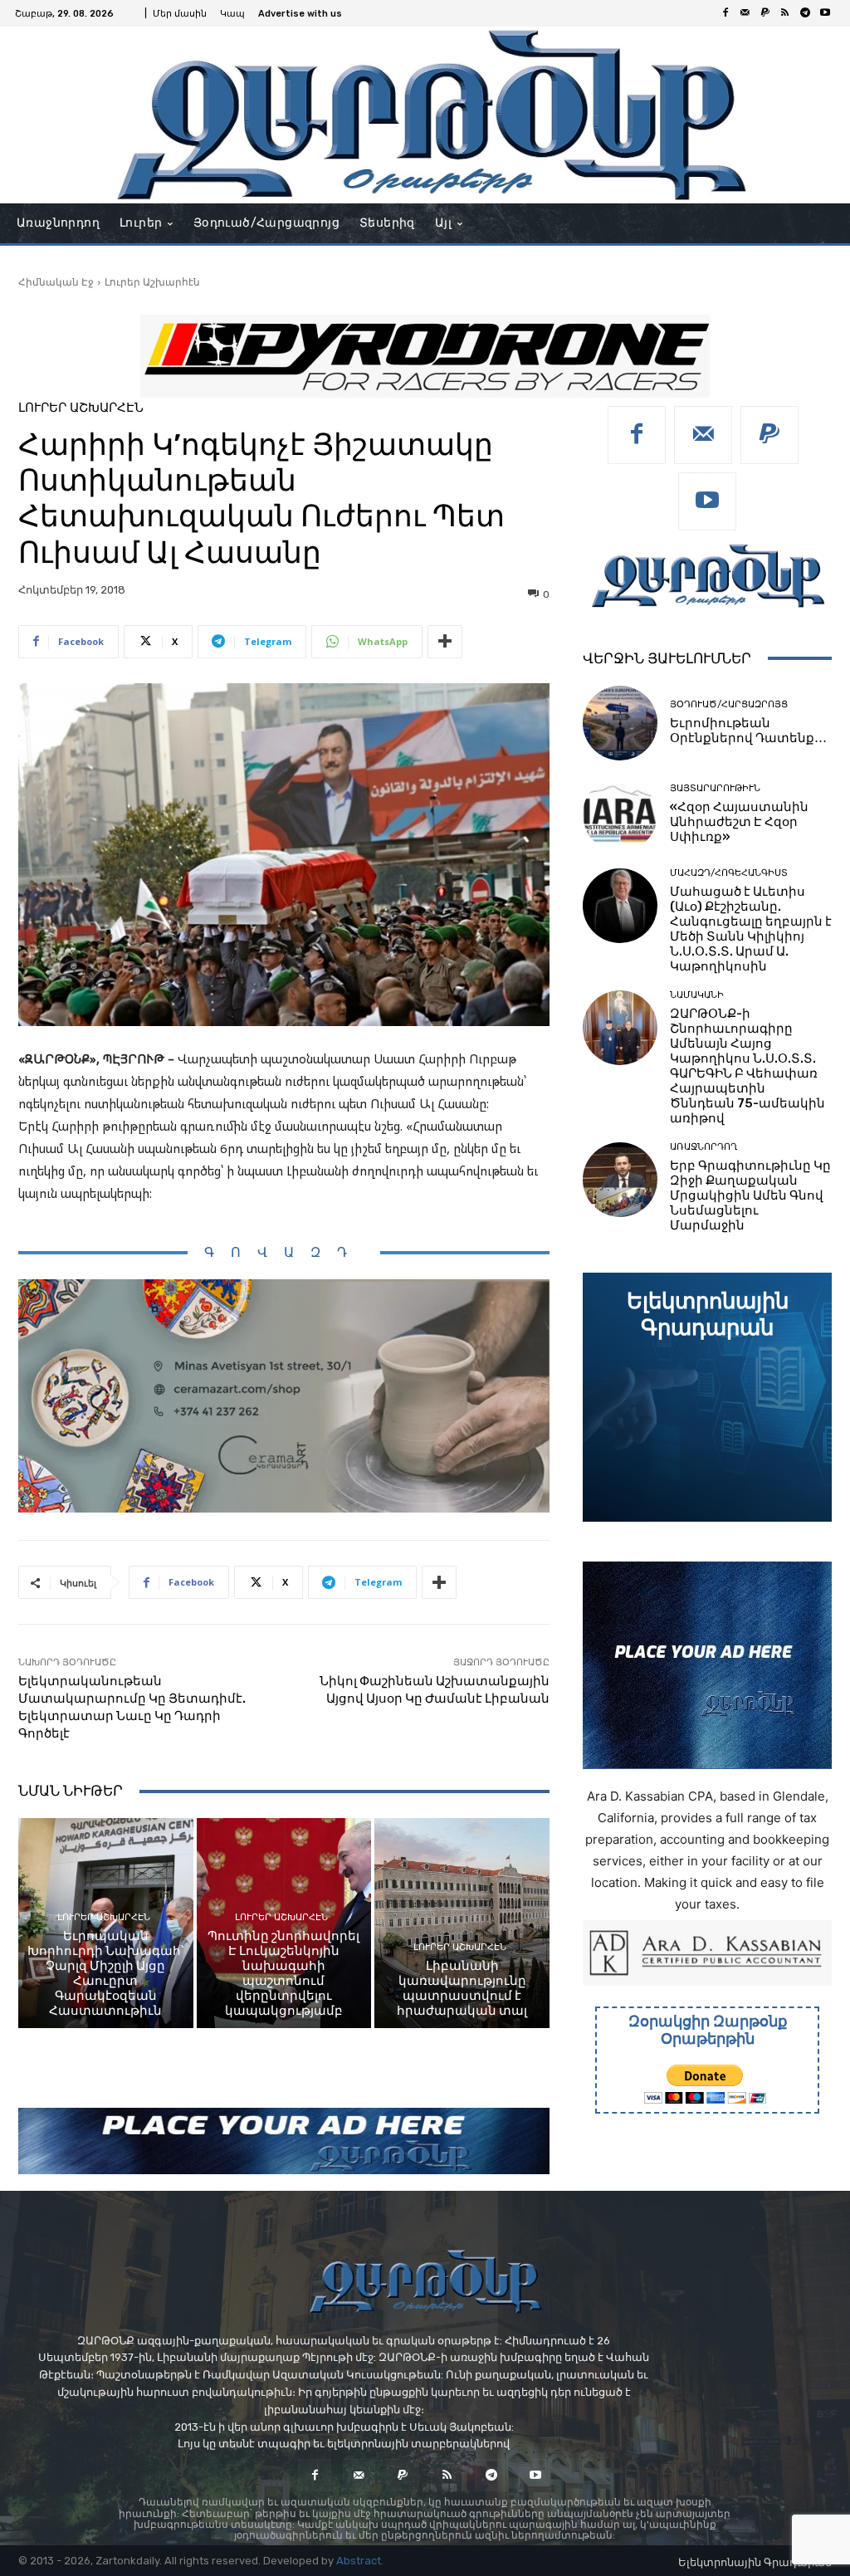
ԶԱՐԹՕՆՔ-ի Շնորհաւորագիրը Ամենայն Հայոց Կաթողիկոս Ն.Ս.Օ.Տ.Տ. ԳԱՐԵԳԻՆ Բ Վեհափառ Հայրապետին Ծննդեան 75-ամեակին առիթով (747, 1066)
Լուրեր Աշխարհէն (152, 282)
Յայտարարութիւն (715, 788)
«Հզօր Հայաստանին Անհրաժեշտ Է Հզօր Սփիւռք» (739, 822)
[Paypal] (765, 13)
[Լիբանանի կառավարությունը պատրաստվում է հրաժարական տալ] (462, 1923)
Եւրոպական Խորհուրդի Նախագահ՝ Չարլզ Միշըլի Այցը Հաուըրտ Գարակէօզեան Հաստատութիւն (106, 1973)
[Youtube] (825, 13)
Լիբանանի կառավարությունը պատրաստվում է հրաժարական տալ (462, 1988)
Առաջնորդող (703, 1147)
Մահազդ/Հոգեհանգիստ (729, 873)
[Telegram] (805, 13)
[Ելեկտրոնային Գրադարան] (707, 1397)
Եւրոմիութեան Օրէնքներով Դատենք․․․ (748, 731)
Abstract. (360, 2561)
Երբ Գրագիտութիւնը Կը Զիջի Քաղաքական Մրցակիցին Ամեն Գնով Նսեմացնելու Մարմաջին (750, 1195)
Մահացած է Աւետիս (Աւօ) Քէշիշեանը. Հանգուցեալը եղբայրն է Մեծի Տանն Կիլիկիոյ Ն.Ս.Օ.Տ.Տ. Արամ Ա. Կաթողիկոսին (751, 929)
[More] (445, 642)
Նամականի (697, 995)
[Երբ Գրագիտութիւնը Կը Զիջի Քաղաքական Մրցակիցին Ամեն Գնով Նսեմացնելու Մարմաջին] (620, 1180)
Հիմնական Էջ (56, 282)
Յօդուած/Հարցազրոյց (729, 704)
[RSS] (785, 13)
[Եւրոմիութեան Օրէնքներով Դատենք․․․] (620, 723)
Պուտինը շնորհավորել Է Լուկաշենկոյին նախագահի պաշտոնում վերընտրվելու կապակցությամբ (283, 1973)
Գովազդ (284, 1252)
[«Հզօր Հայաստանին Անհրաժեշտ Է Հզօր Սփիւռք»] (620, 814)
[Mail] (745, 13)
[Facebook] (725, 13)
